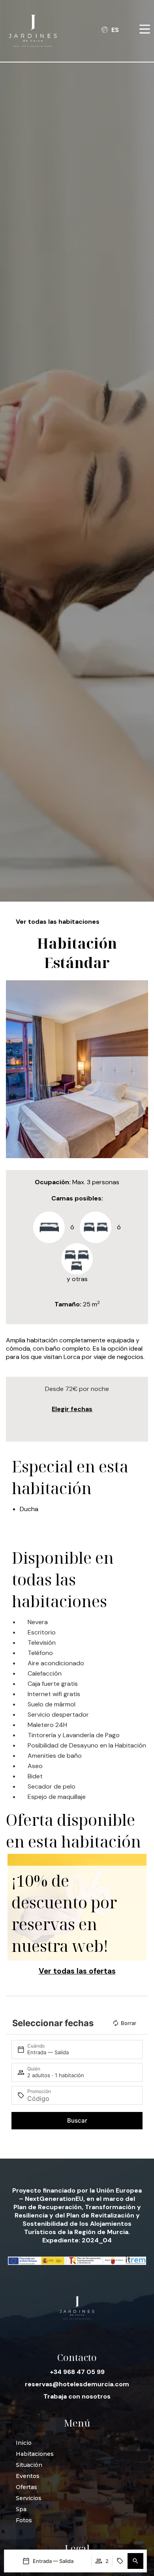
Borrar (129, 2023)
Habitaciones (35, 2454)
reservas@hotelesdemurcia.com (77, 2384)
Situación (29, 2465)
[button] (135, 2561)
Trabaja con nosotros (77, 2396)
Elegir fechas (72, 1409)
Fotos (24, 2520)
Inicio (24, 2443)
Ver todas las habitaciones (58, 922)
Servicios (29, 2498)
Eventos (28, 2476)
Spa (21, 2509)
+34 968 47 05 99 (77, 2372)
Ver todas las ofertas (77, 1971)
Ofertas (26, 2487)
